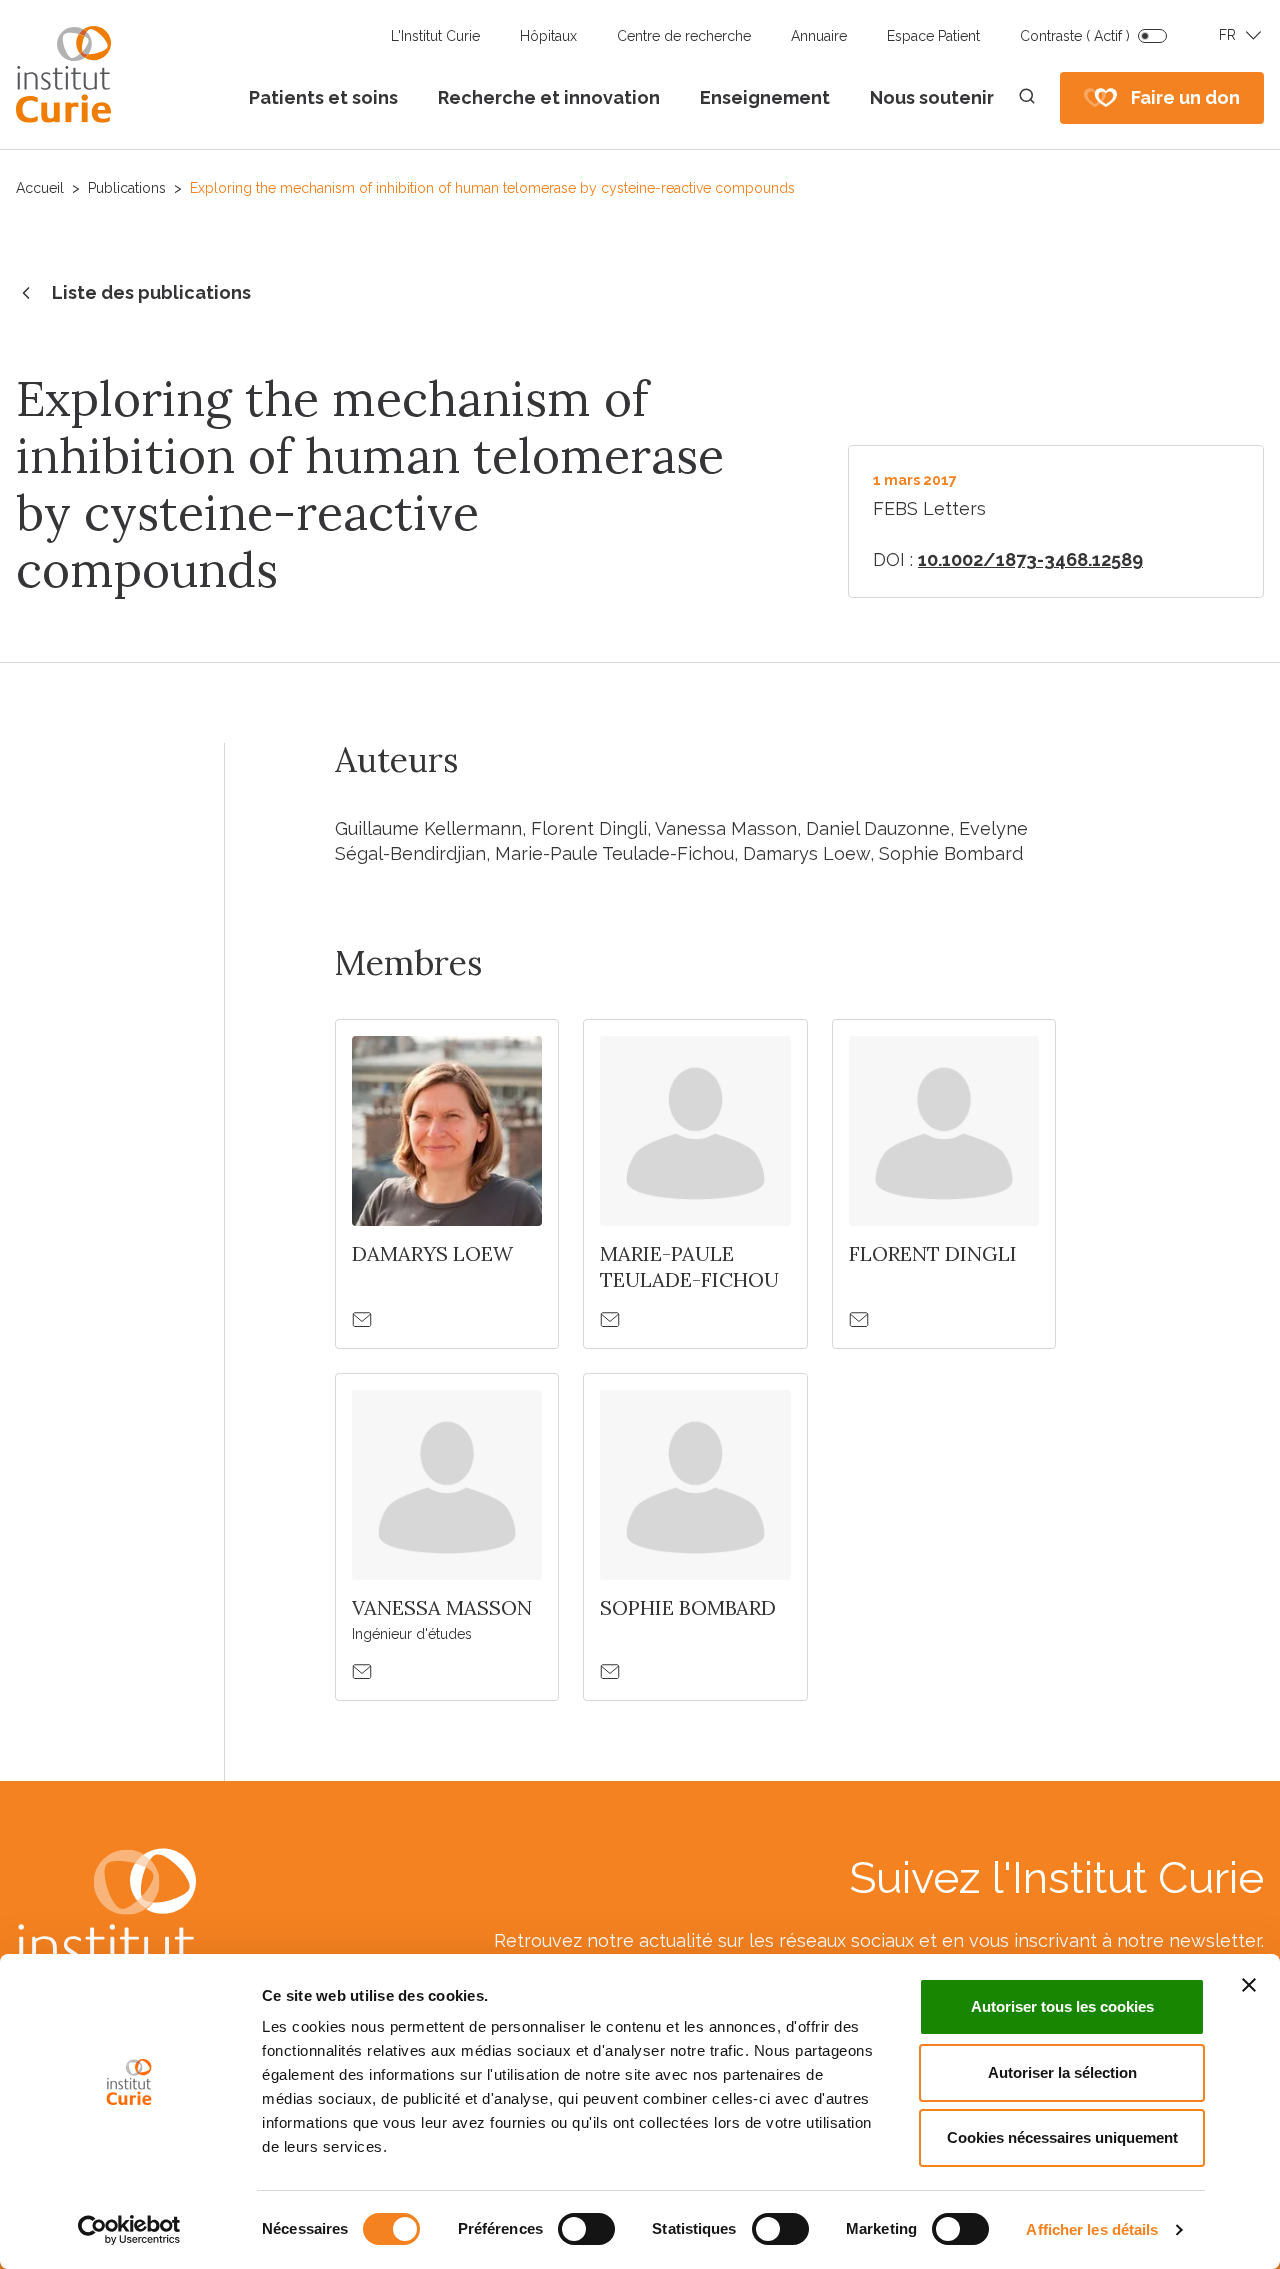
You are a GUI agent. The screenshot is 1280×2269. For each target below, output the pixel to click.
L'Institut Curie (435, 36)
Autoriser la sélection (1062, 2072)
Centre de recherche (684, 36)
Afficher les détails (1092, 2229)
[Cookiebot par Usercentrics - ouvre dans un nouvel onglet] (129, 2230)
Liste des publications (151, 292)
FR (1227, 35)
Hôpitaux (548, 36)
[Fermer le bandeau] (1249, 1985)
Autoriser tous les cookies (1062, 2006)
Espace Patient (933, 36)
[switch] (586, 2229)
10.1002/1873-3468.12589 (1030, 559)
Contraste (1075, 36)
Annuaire (819, 36)
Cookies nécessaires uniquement (1062, 2137)
